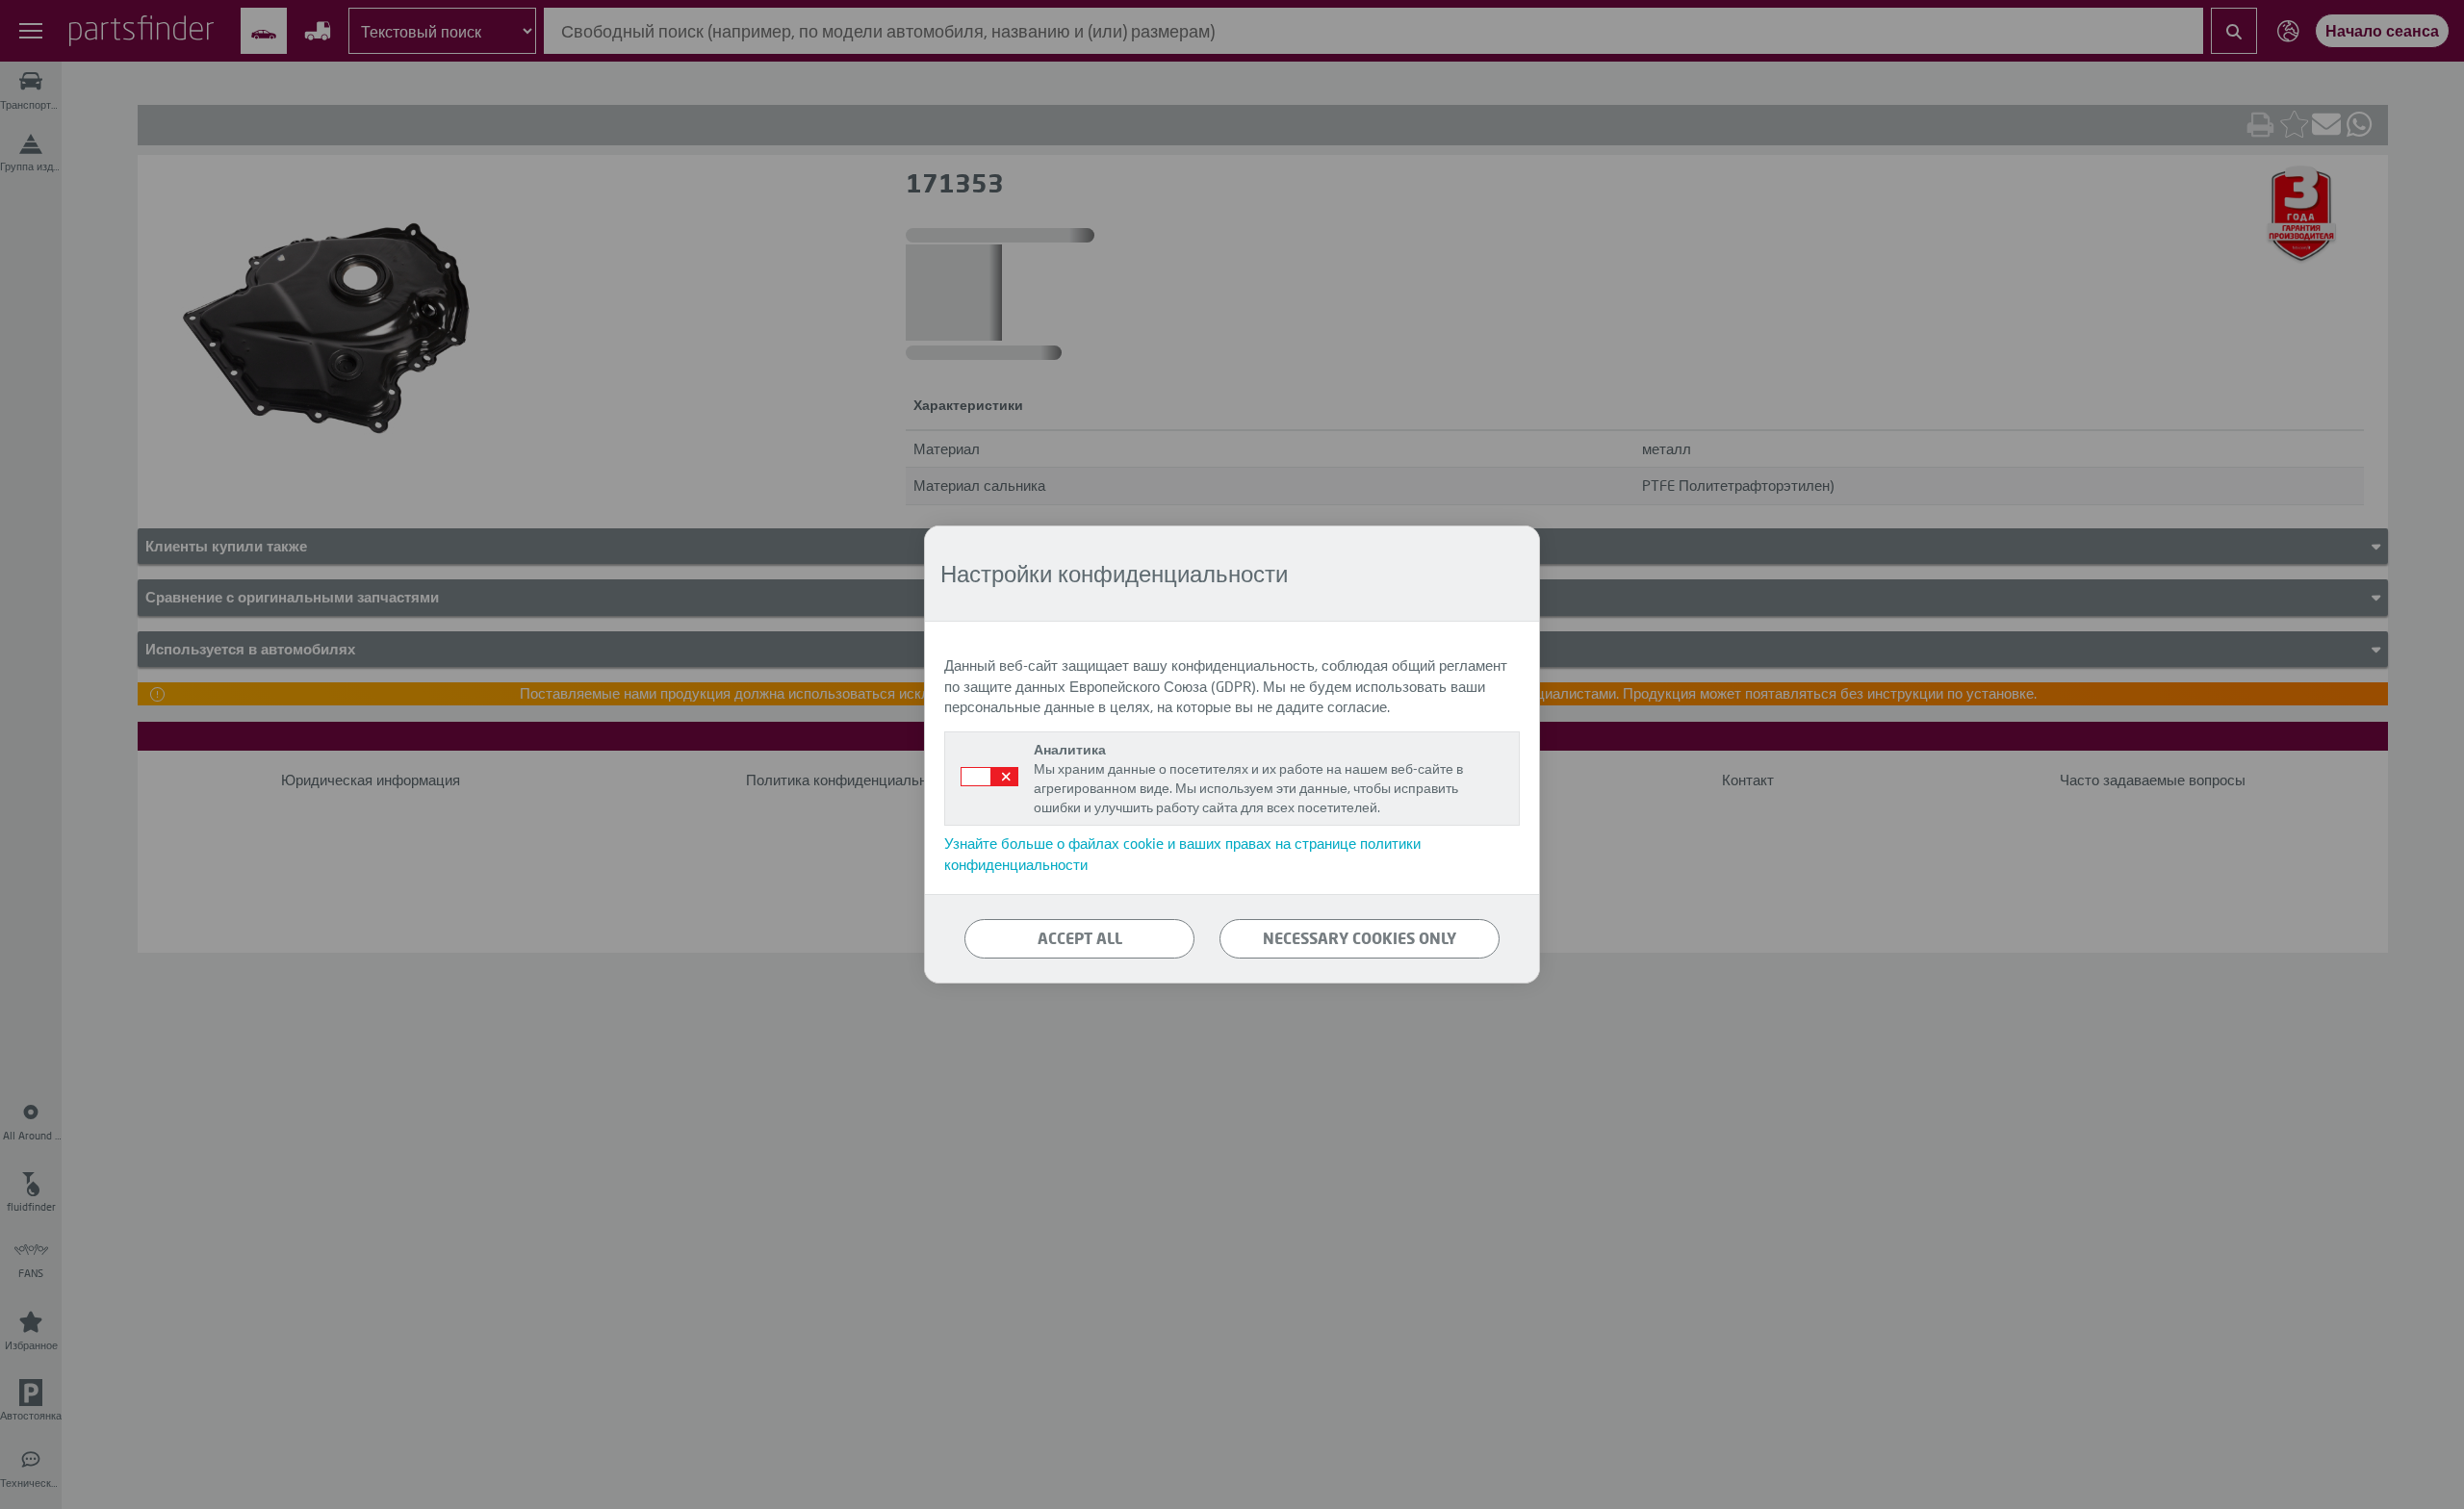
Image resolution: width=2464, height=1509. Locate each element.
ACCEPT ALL (1080, 938)
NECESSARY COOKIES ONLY (1360, 938)
